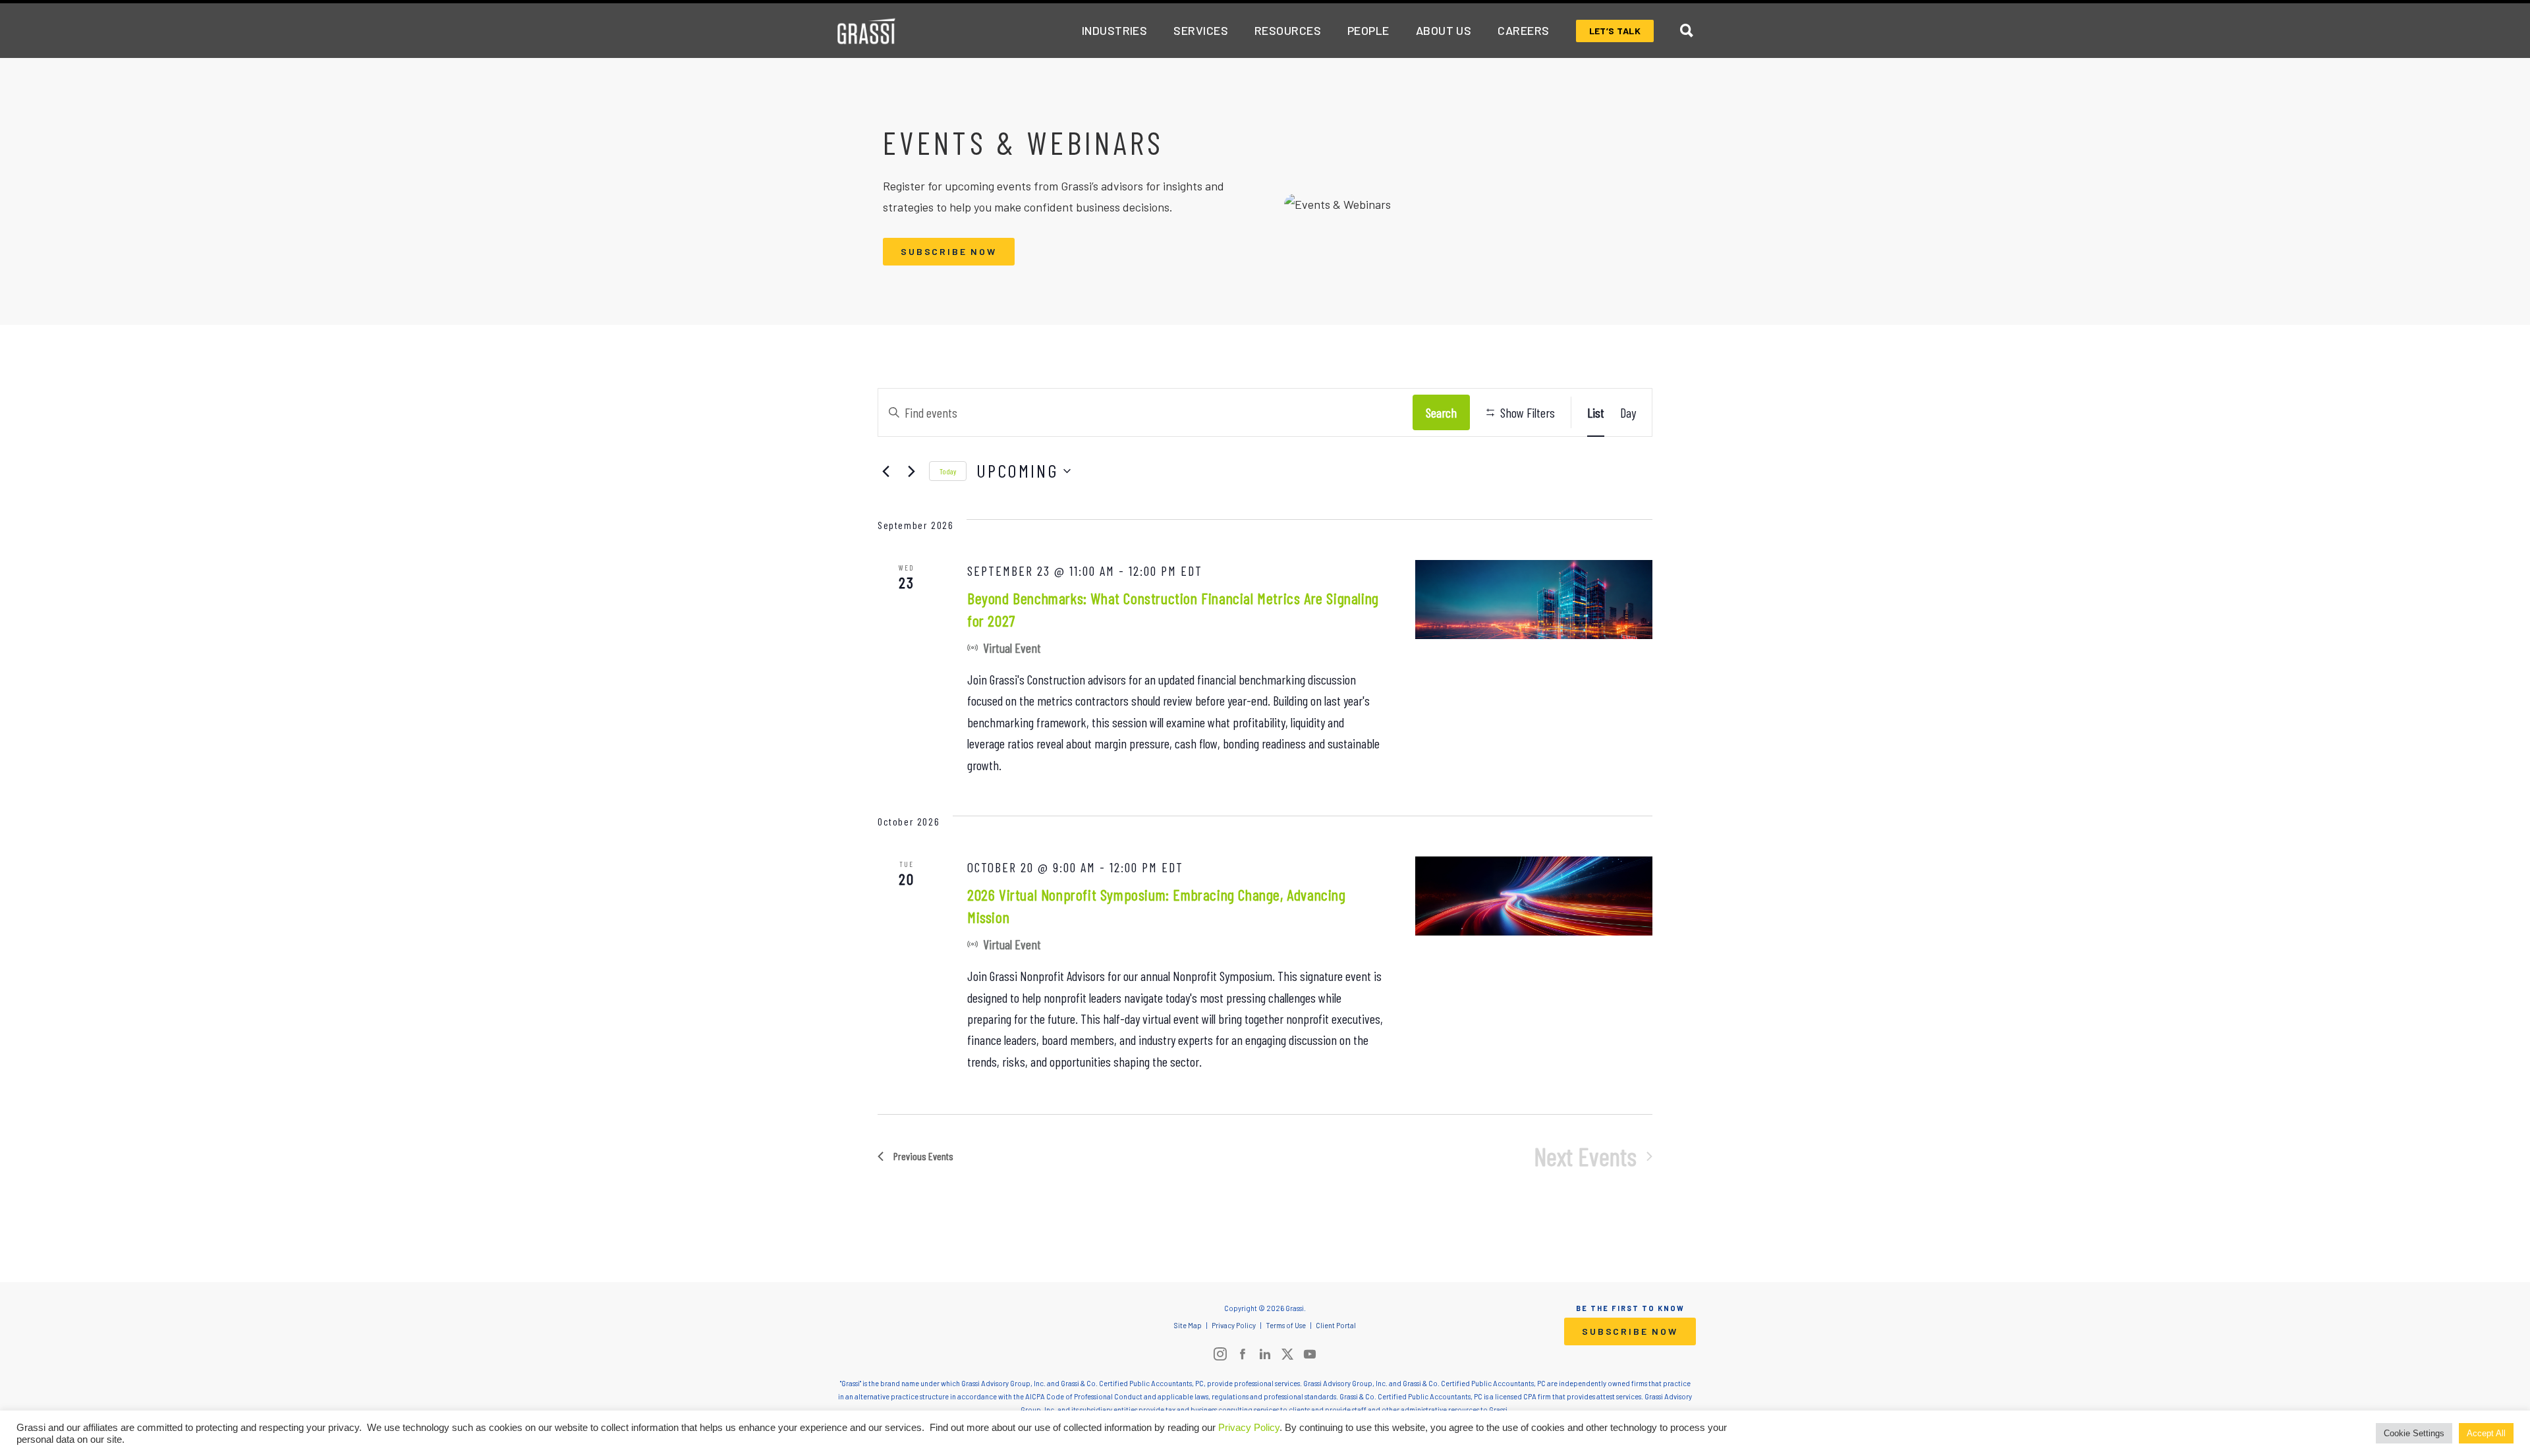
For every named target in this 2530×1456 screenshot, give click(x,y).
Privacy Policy (1249, 1428)
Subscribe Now (948, 251)
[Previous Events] (885, 471)
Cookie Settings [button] (2414, 1433)
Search (1441, 412)
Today (948, 471)
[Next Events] (911, 471)
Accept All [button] (2486, 1433)
